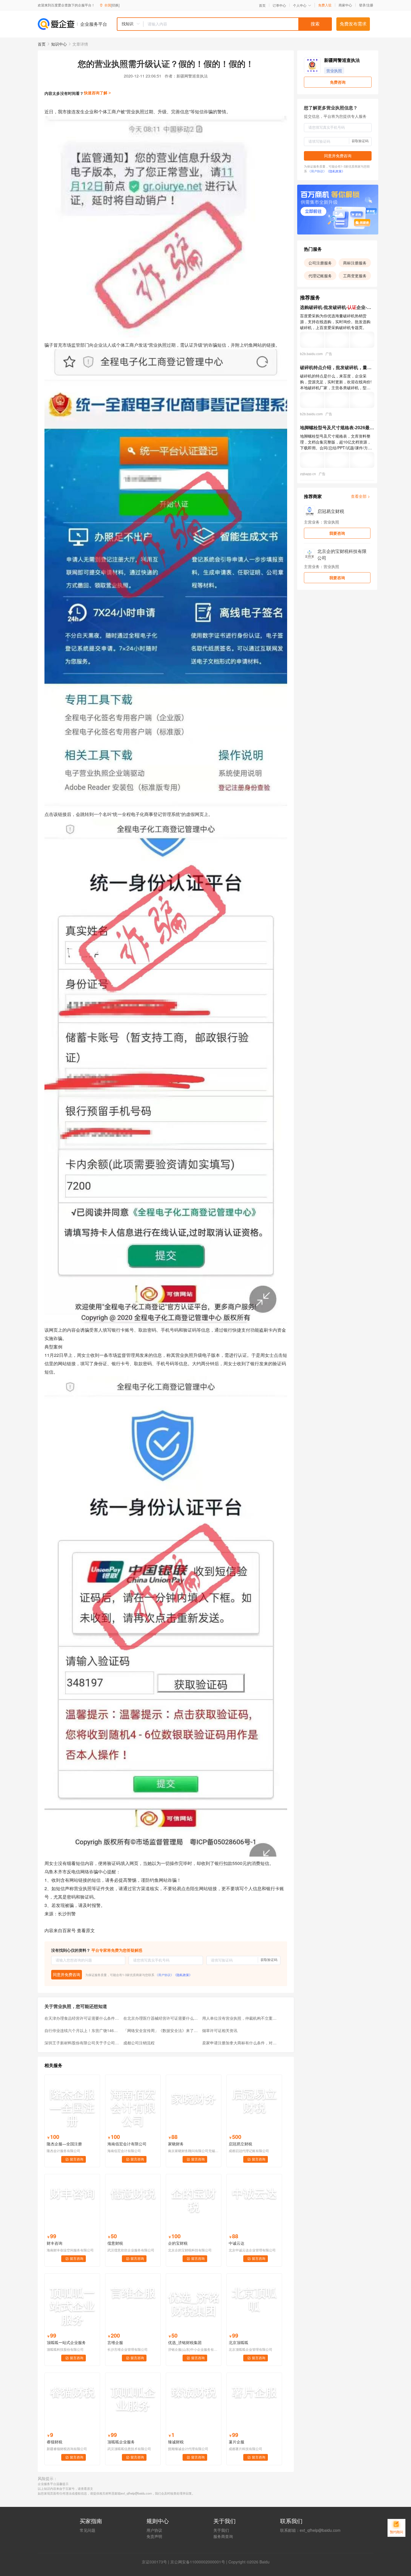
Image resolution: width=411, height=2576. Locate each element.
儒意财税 (115, 2243)
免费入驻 (325, 5)
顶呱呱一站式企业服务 (66, 2342)
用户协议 (154, 2530)
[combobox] (224, 24)
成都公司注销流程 (139, 2043)
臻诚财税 (176, 2442)
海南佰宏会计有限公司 (127, 2144)
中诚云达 (237, 2243)
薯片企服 (237, 2442)
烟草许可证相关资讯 (220, 2030)
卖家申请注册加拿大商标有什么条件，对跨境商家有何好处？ (240, 2043)
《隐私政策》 (183, 1975)
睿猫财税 (55, 2442)
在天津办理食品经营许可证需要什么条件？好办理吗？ (82, 2018)
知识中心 (59, 44)
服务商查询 (223, 2536)
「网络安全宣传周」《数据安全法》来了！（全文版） (161, 2030)
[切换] (115, 5)
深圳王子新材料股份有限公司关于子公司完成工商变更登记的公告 (82, 2043)
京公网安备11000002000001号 (198, 2562)
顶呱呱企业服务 (121, 2442)
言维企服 (115, 2342)
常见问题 (88, 2530)
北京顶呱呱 (238, 2342)
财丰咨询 (55, 2243)
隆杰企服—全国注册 (64, 2144)
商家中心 (345, 5)
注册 (370, 5)
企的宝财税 (178, 2243)
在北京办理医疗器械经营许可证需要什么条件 (161, 2018)
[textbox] (238, 24)
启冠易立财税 (240, 2144)
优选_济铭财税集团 (185, 2342)
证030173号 (156, 2562)
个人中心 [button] (300, 5)
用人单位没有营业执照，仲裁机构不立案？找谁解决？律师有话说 (240, 2018)
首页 (262, 5)
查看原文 (86, 1930)
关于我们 (221, 2530)
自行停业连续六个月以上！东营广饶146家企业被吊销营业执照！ (82, 2030)
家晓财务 (176, 2144)
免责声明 (154, 2536)
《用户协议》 (164, 1975)
